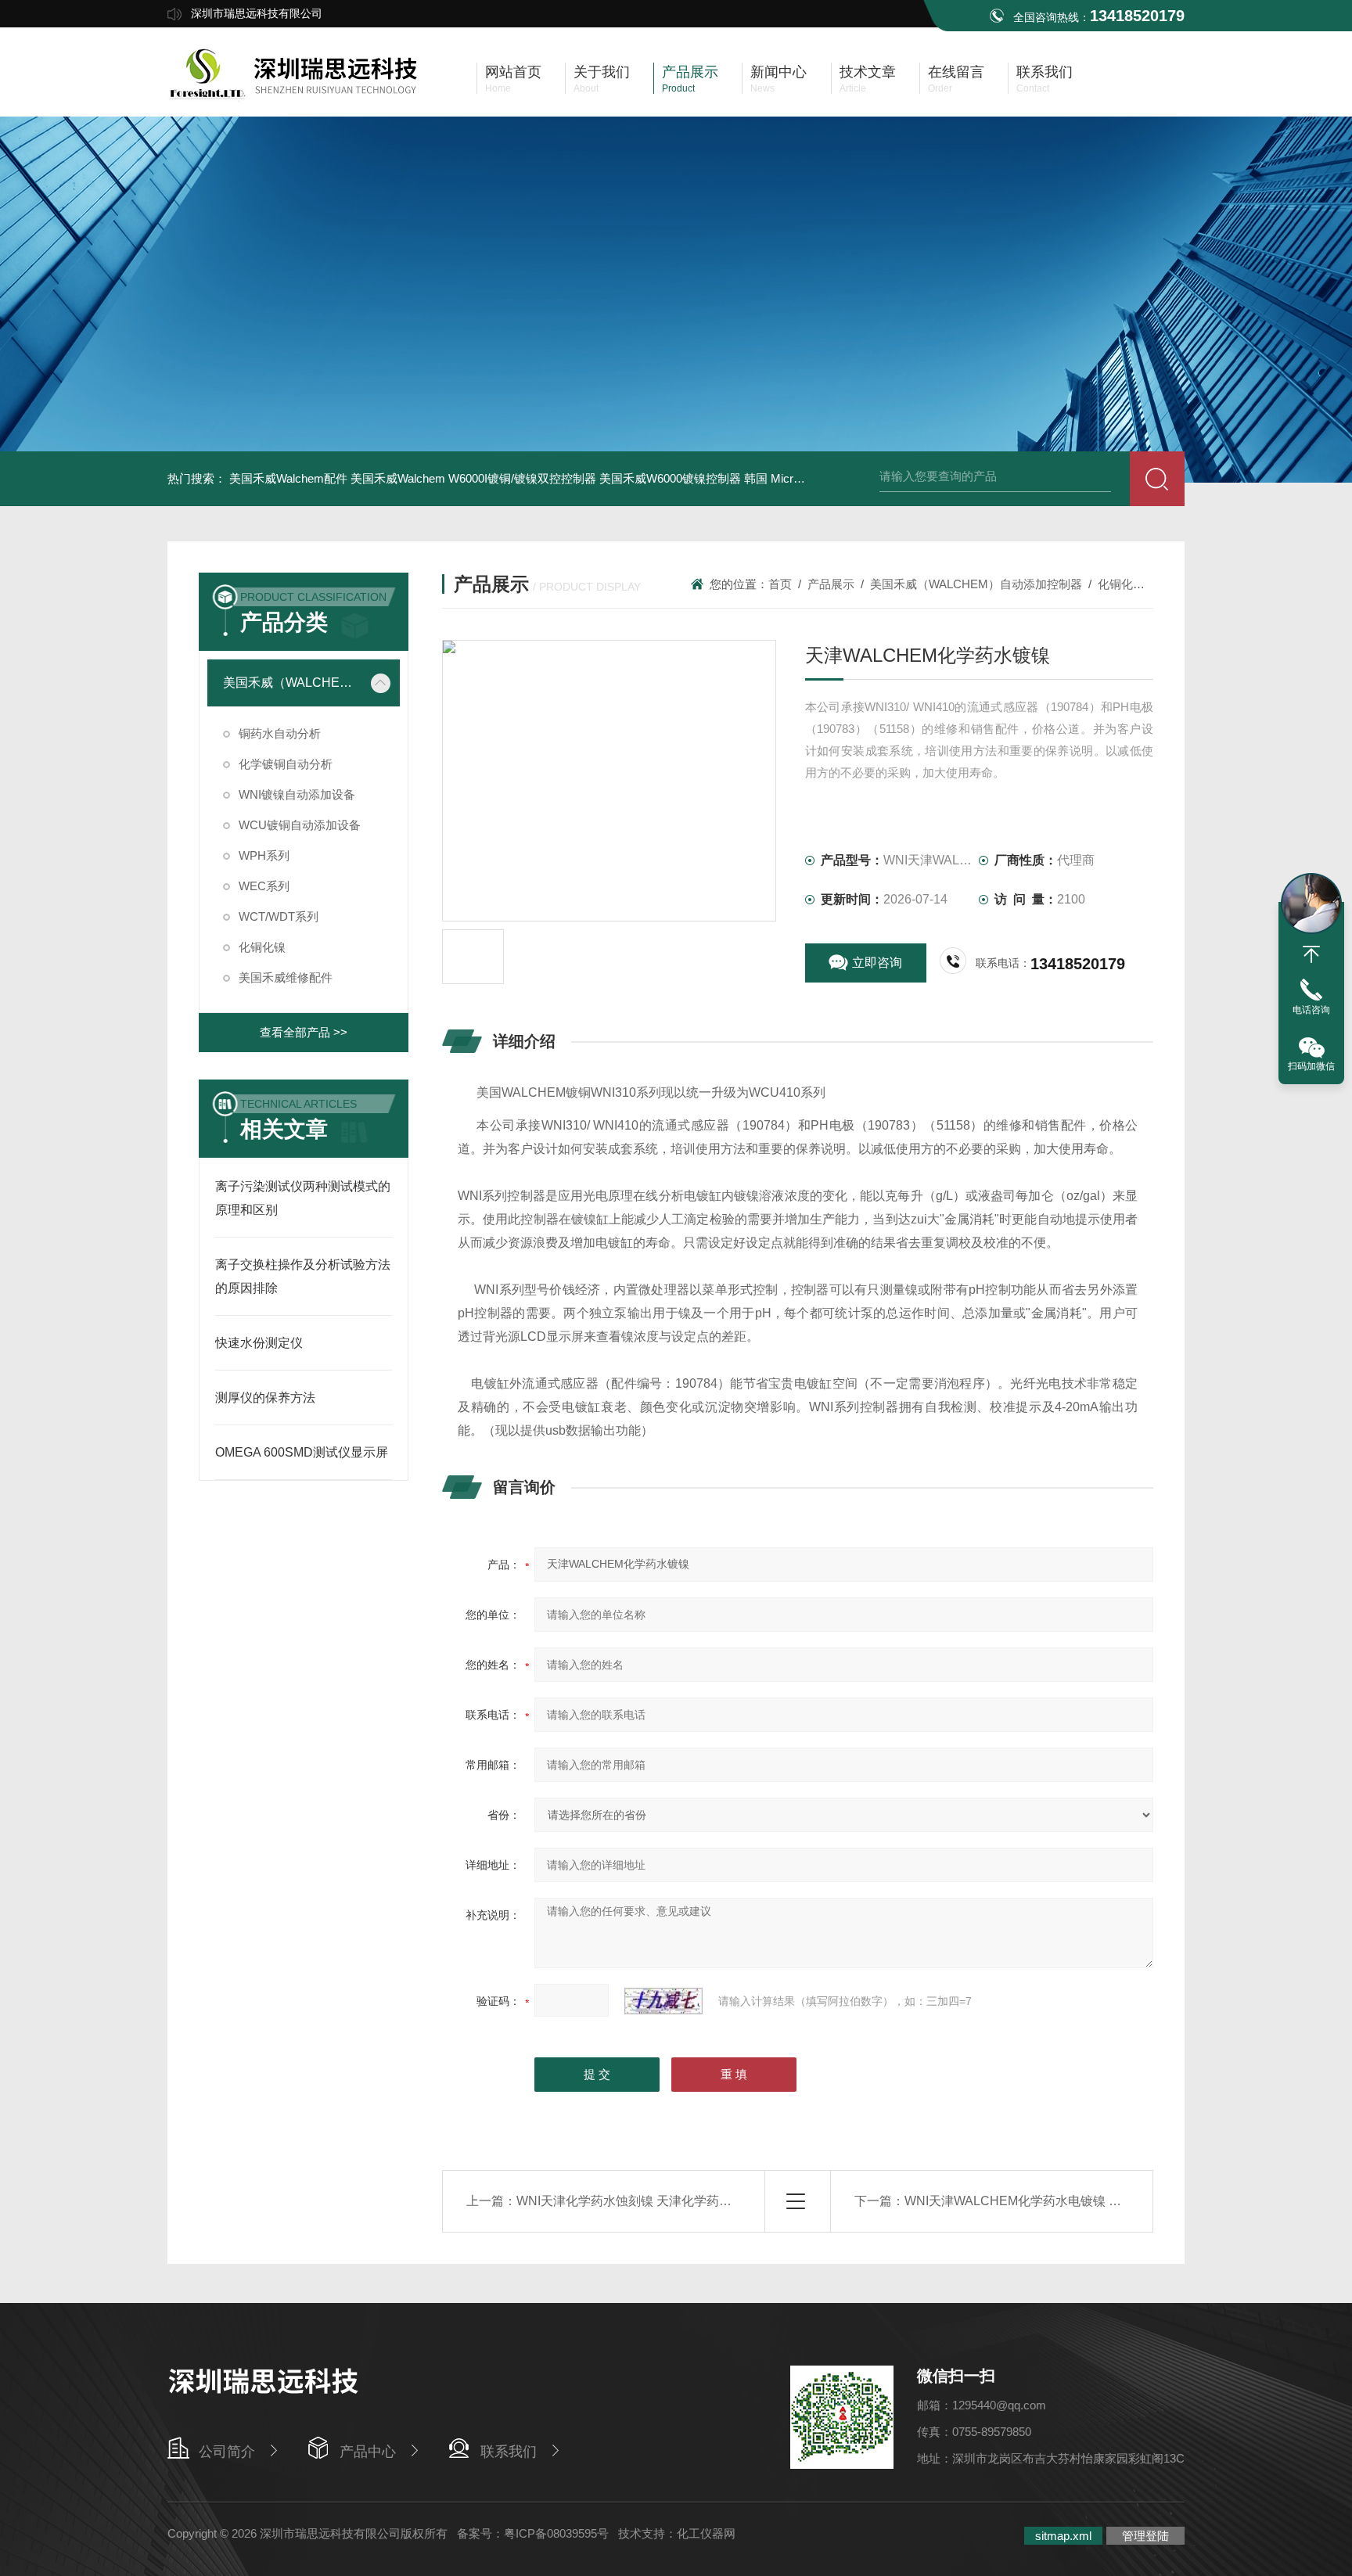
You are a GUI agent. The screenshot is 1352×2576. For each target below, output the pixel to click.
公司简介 (227, 2452)
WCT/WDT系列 (279, 916)
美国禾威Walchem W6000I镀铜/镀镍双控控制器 (473, 478)
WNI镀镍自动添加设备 (297, 794)
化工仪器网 (706, 2533)
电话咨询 (1311, 1010)
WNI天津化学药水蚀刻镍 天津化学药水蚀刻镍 (643, 2201)
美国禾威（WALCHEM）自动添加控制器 (292, 683)
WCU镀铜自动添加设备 (300, 825)
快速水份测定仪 (259, 1343)
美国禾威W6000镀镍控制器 (670, 478)
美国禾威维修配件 (286, 977)
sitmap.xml (1063, 2536)
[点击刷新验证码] (663, 2001)
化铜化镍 (262, 947)
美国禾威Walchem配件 (288, 478)
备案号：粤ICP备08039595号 (533, 2533)
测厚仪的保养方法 (265, 1398)
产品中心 (368, 2452)
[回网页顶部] (1311, 954)
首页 (780, 584)
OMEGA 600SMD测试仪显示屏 (302, 1452)
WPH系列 (264, 855)
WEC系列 (264, 886)
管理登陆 (1145, 2536)
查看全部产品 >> (304, 1032)
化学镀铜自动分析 (286, 764)
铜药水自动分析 (280, 733)
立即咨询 (877, 963)
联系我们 (509, 2452)
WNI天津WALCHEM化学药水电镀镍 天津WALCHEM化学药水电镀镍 (1095, 2201)
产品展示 (831, 584)
